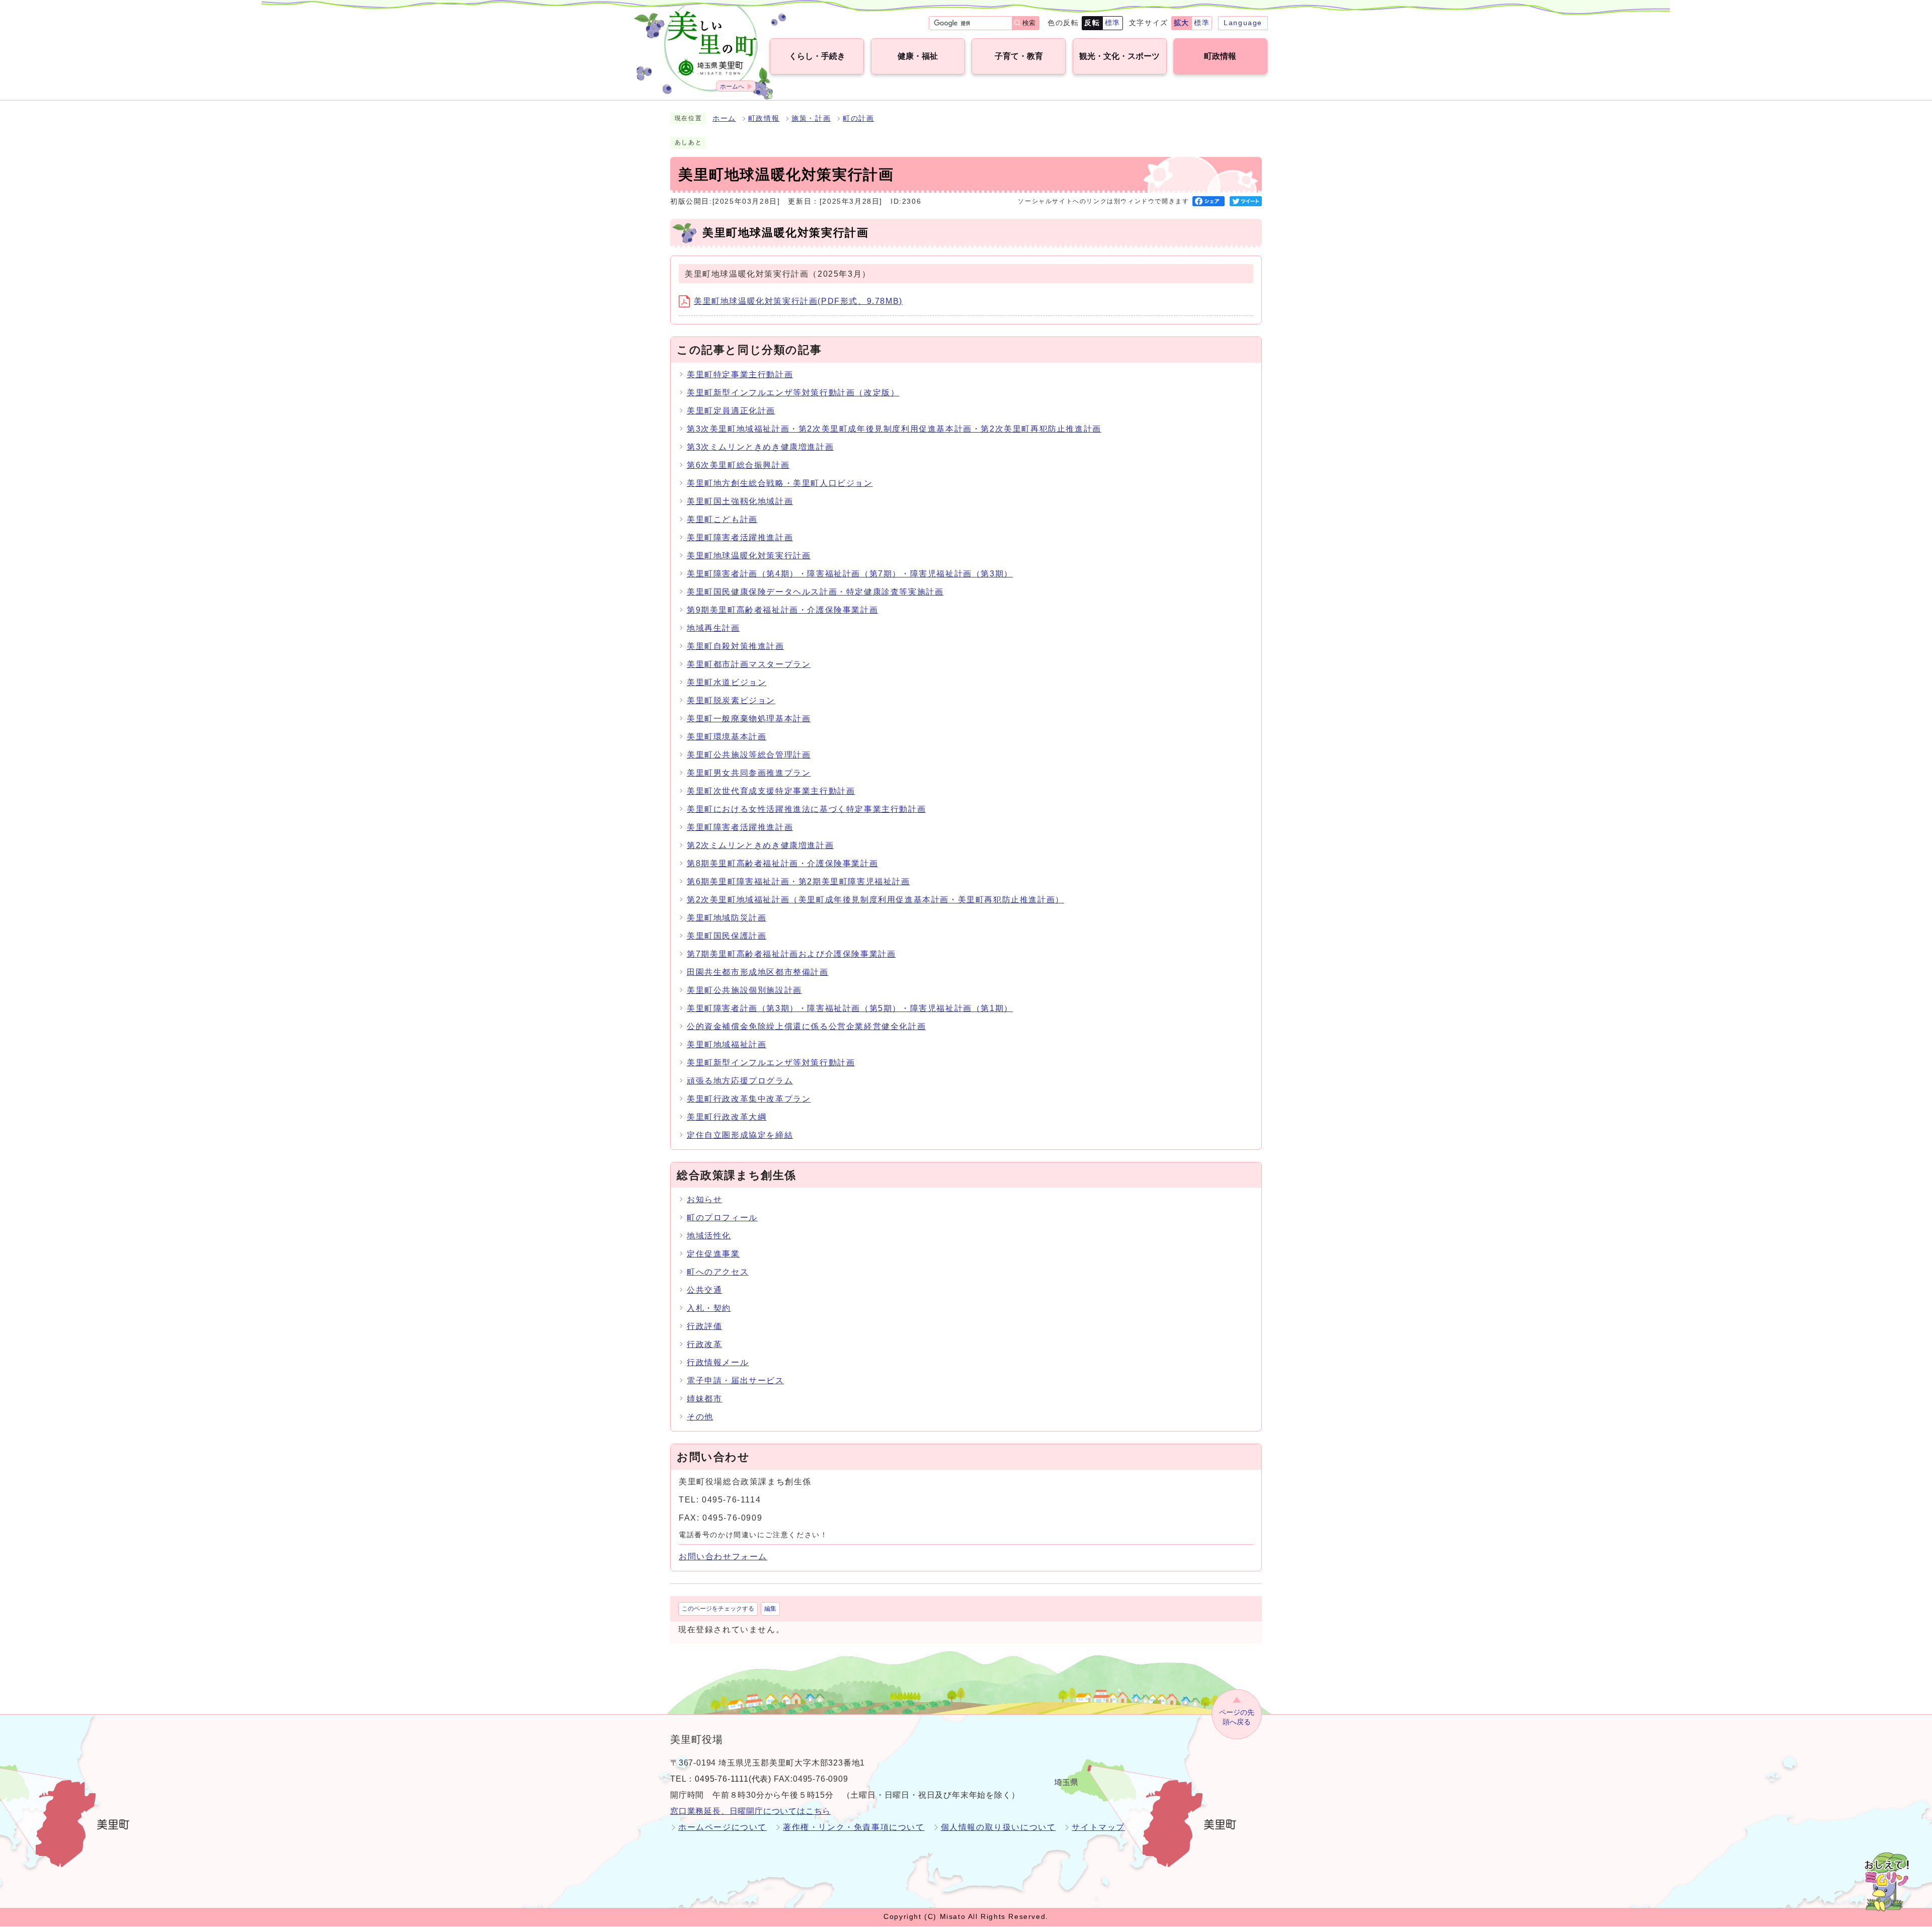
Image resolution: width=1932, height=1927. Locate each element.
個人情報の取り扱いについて (998, 1827)
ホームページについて (722, 1827)
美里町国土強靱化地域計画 (740, 501)
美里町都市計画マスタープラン (749, 664)
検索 (1029, 23)
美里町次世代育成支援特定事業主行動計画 (771, 791)
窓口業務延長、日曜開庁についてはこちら (750, 1811)
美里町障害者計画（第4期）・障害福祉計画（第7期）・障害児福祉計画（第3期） (850, 574)
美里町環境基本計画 (727, 737)
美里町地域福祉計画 (727, 1044)
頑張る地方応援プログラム (740, 1081)
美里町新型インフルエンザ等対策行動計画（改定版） (793, 393)
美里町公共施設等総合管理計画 (749, 755)
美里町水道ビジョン (727, 682)
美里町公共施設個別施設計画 (744, 990)
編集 (770, 1609)
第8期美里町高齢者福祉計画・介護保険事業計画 (782, 863)
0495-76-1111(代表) (733, 1779)
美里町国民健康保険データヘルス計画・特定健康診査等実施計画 (815, 592)
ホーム (724, 118)
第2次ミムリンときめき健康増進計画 (760, 845)
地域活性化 (709, 1236)
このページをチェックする (718, 1609)
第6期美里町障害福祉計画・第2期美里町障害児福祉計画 (798, 882)
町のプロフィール (722, 1218)
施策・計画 (811, 118)
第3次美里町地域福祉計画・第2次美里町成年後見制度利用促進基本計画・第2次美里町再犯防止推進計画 (894, 429)
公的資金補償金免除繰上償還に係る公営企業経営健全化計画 (806, 1026)
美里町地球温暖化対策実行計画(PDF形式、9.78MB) (798, 301)
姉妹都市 (704, 1399)
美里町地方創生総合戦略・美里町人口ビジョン (780, 483)
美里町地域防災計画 (727, 918)
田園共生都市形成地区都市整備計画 (758, 972)
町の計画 (858, 118)
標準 (1113, 23)
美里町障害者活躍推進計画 (740, 537)
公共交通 (704, 1290)
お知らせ (704, 1199)
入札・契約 (709, 1308)
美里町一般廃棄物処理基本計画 (749, 719)
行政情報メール (718, 1362)
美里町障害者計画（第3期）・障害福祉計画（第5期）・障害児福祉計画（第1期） (850, 1008)
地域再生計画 (713, 628)
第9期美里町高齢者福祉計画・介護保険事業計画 (782, 610)
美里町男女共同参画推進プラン (749, 773)
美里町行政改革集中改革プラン (749, 1099)
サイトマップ (1098, 1827)
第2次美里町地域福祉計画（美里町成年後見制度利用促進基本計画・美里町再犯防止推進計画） (875, 900)
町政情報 (764, 118)
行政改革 (704, 1344)
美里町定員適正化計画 (731, 411)
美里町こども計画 (722, 519)
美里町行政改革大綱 (727, 1117)
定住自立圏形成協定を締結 (740, 1135)
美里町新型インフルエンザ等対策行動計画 (771, 1063)
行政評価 (704, 1326)
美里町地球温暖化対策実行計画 (749, 556)
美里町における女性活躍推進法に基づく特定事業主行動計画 (806, 809)
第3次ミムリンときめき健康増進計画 (760, 447)
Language (1243, 23)
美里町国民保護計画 (727, 936)
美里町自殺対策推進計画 (736, 646)
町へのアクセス (718, 1272)
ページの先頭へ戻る (1237, 1717)
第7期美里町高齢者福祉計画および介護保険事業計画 (791, 954)
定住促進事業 (713, 1254)
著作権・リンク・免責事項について (854, 1827)
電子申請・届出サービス (736, 1380)
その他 (700, 1417)
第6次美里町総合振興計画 (738, 465)
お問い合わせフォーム (723, 1557)
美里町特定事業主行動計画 (740, 374)
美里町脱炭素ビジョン (731, 700)
